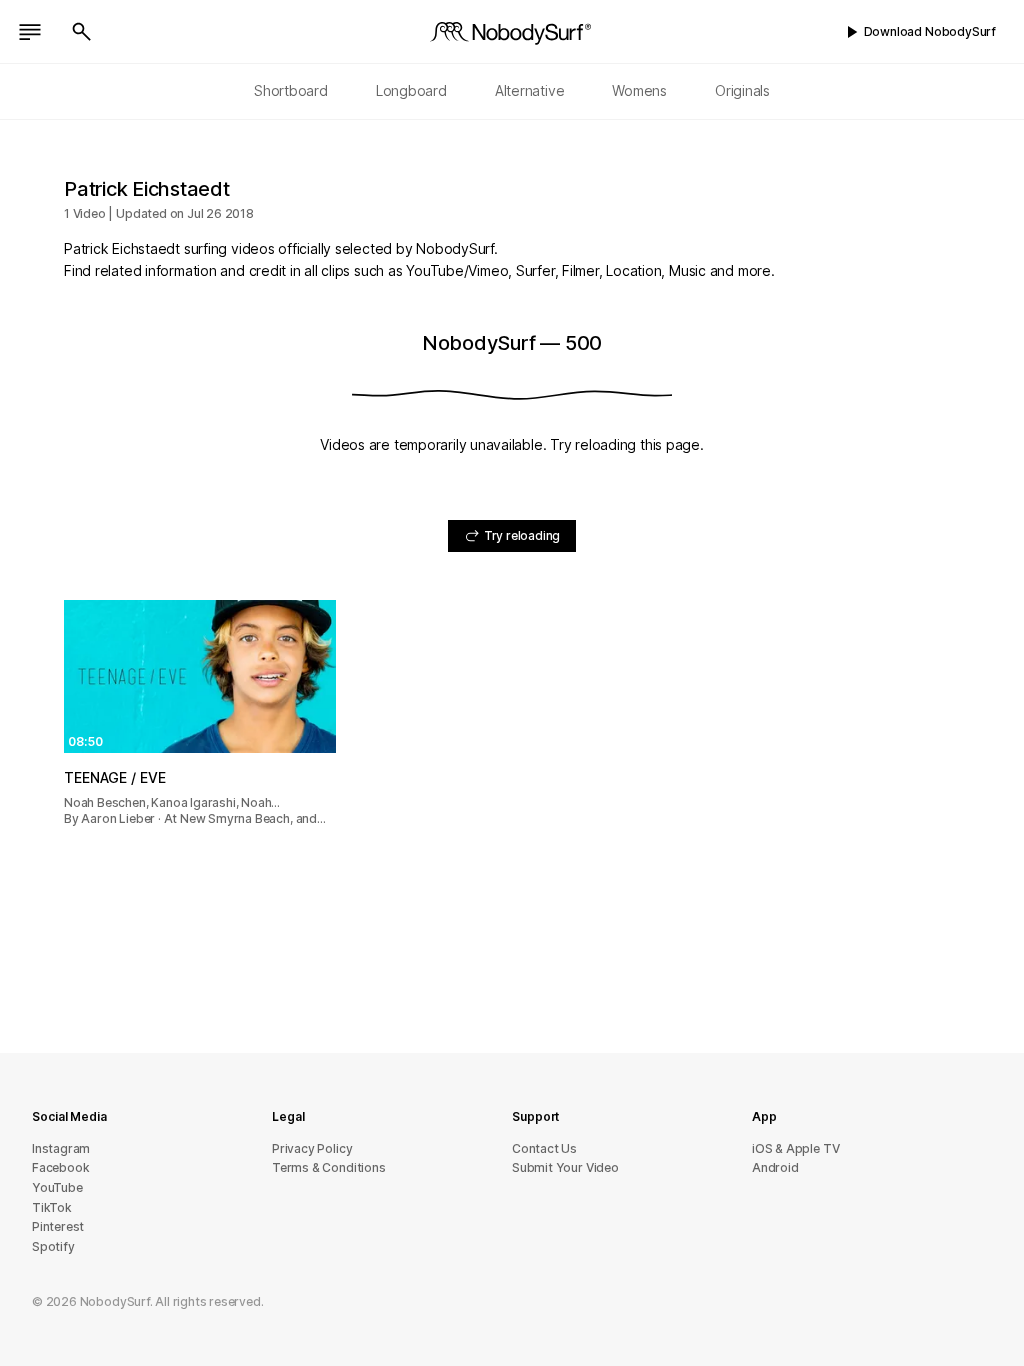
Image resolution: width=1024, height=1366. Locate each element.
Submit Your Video (565, 1167)
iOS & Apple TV (795, 1148)
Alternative (530, 90)
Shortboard (291, 90)
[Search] (82, 32)
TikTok (52, 1207)
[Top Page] (512, 32)
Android (775, 1167)
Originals (742, 90)
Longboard (411, 90)
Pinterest (58, 1226)
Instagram (61, 1148)
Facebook (60, 1167)
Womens (639, 90)
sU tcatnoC (544, 1148)
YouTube (57, 1187)
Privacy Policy (312, 1148)
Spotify (53, 1246)
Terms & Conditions (329, 1167)
